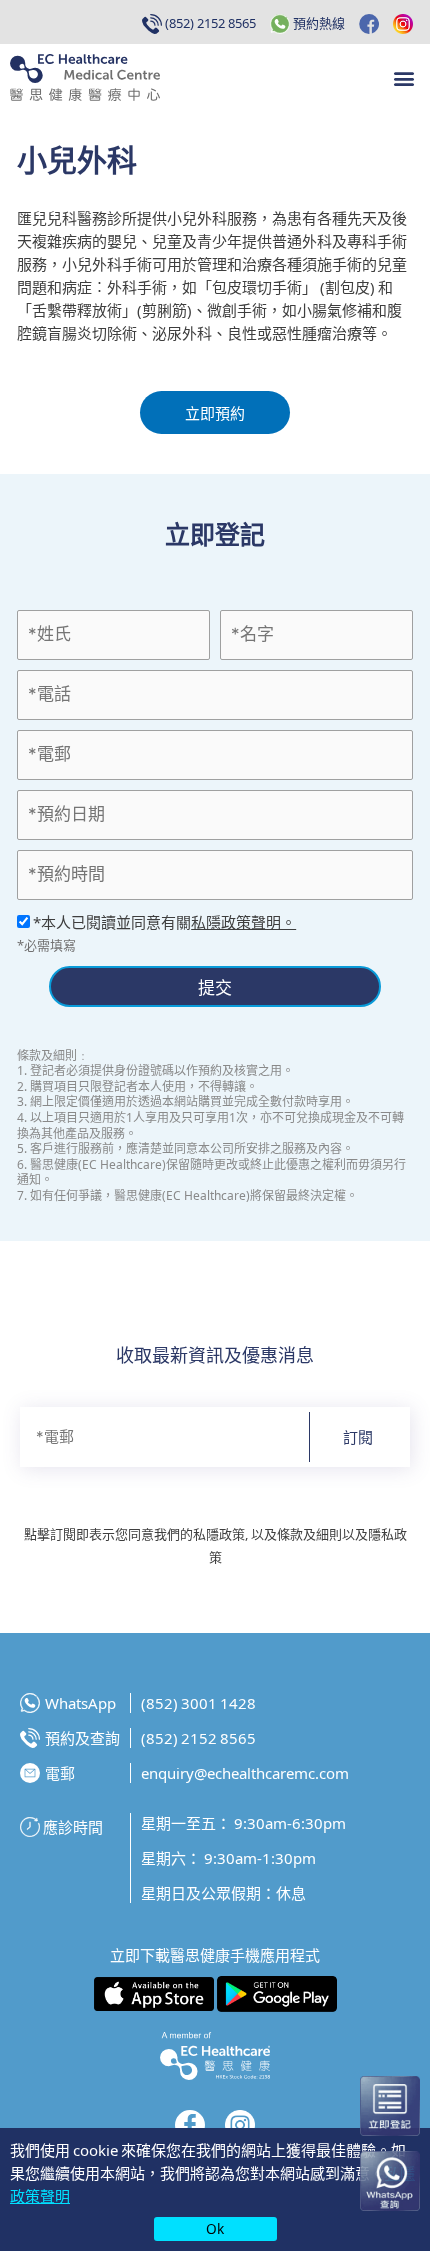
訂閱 (358, 1436)
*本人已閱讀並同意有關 (163, 921)
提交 (215, 986)
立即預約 (215, 412)
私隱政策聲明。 (243, 921)
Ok (215, 2228)
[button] (403, 77)
